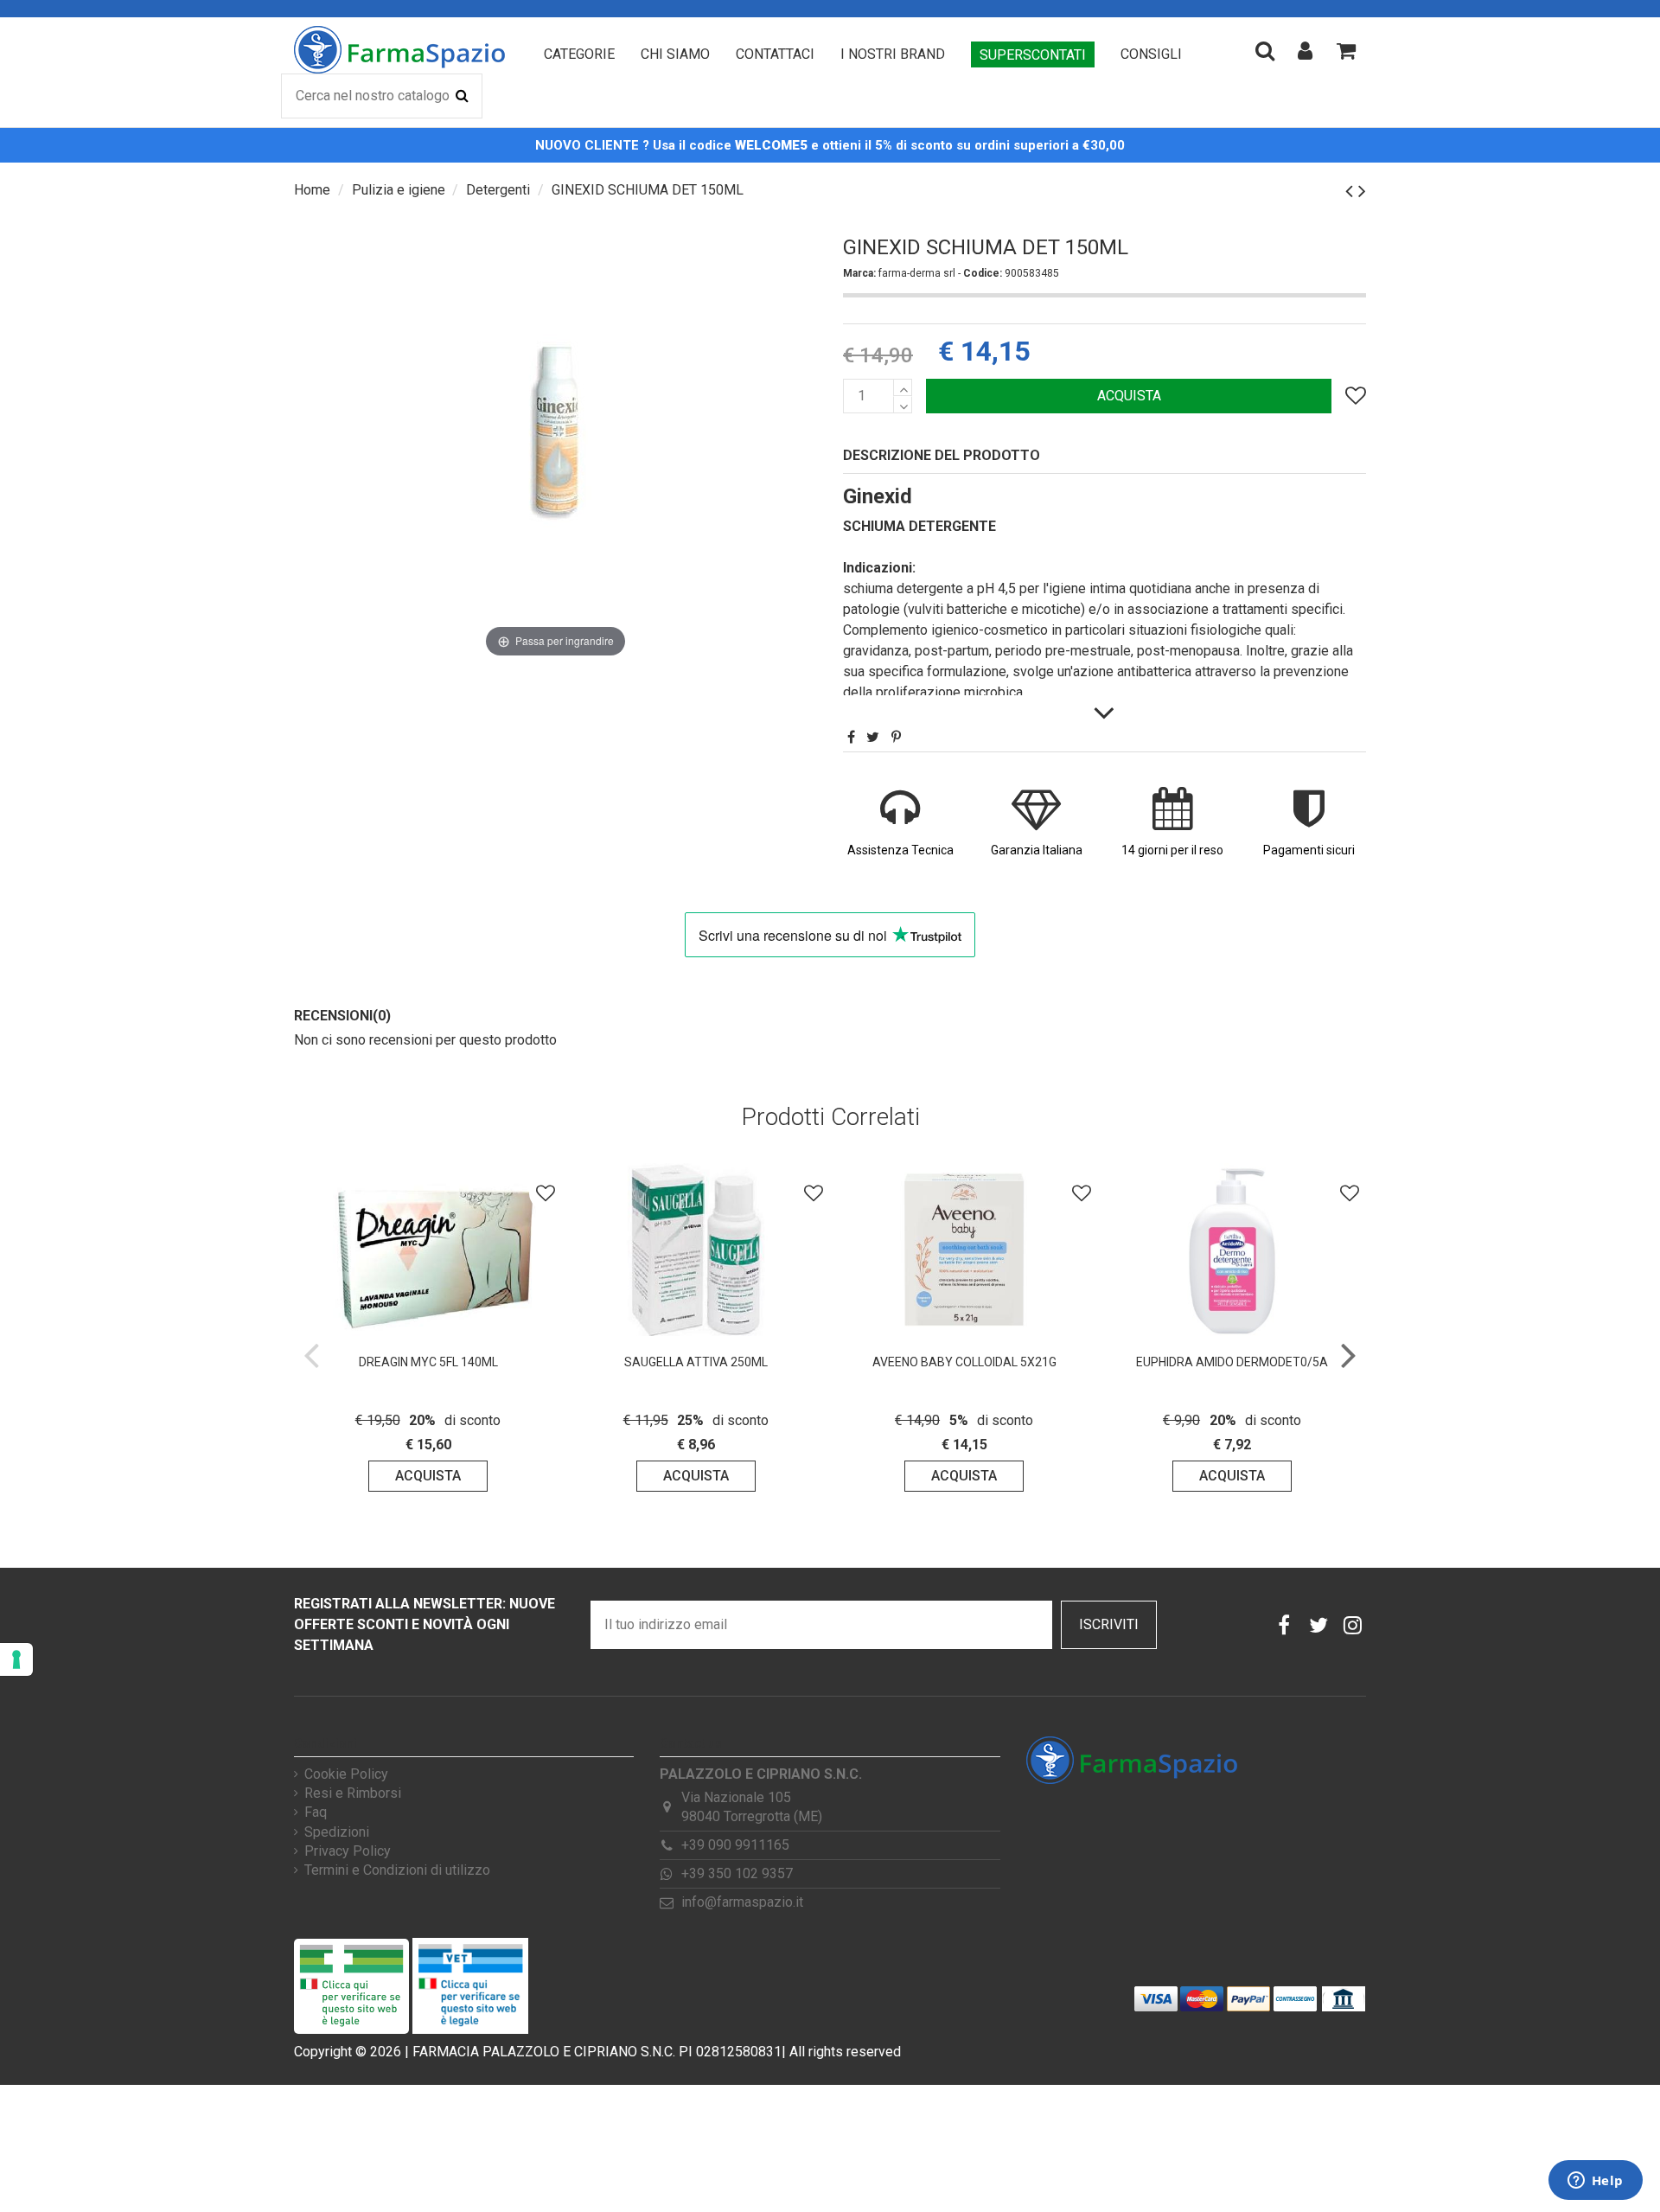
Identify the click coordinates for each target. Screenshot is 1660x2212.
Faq (316, 1812)
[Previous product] (1352, 191)
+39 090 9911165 (735, 1845)
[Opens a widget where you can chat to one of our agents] (1595, 2182)
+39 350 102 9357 (737, 1873)
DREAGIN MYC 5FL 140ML (428, 1362)
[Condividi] (851, 737)
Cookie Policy (346, 1774)
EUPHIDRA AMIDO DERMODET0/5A (1232, 1362)
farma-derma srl (918, 273)
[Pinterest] (896, 737)
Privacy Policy (348, 1851)
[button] (579, 54)
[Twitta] (873, 737)
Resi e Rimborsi (353, 1793)
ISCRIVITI (1109, 1624)
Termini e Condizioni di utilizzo (397, 1870)
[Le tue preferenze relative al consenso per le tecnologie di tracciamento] (16, 1659)
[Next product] (1362, 191)
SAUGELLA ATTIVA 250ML (696, 1362)
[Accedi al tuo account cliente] (1305, 50)
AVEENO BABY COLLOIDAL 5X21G (964, 1362)
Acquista (1129, 396)
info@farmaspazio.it (742, 1902)
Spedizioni (337, 1832)
